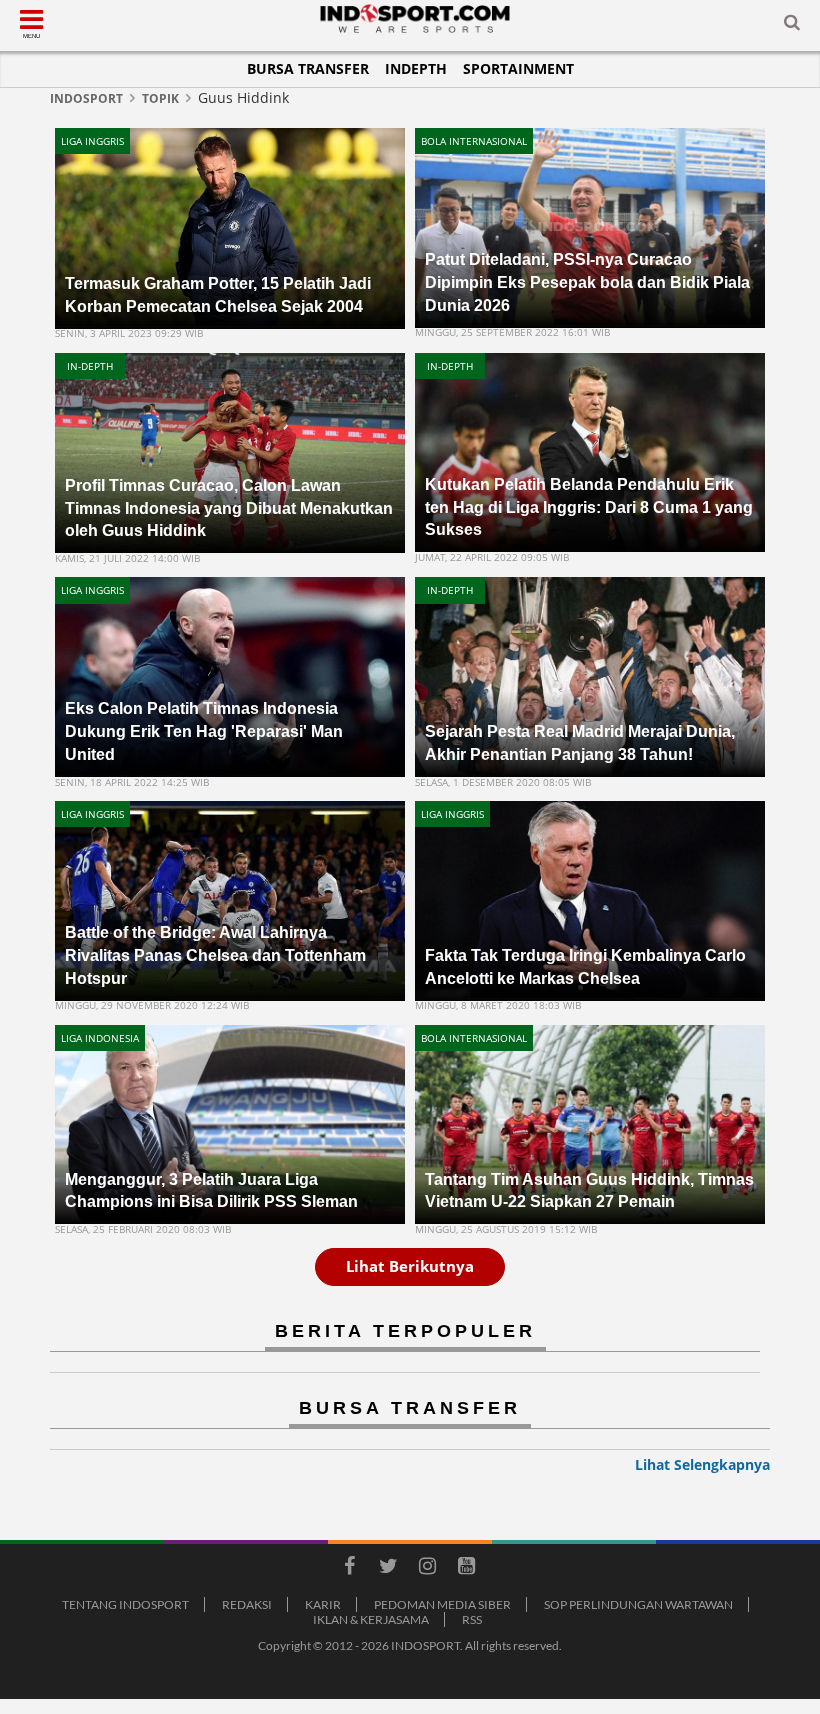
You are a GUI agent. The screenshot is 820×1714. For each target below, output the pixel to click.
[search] (792, 26)
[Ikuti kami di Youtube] (466, 1569)
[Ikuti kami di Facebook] (349, 1569)
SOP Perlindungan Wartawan (638, 1604)
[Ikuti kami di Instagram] (427, 1569)
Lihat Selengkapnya (702, 1464)
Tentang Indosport (125, 1604)
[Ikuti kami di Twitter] (388, 1569)
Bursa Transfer (308, 68)
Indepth (416, 68)
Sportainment (518, 68)
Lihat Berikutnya (410, 1266)
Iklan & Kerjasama (371, 1619)
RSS (472, 1619)
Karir (323, 1604)
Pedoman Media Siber (442, 1604)
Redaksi (247, 1604)
